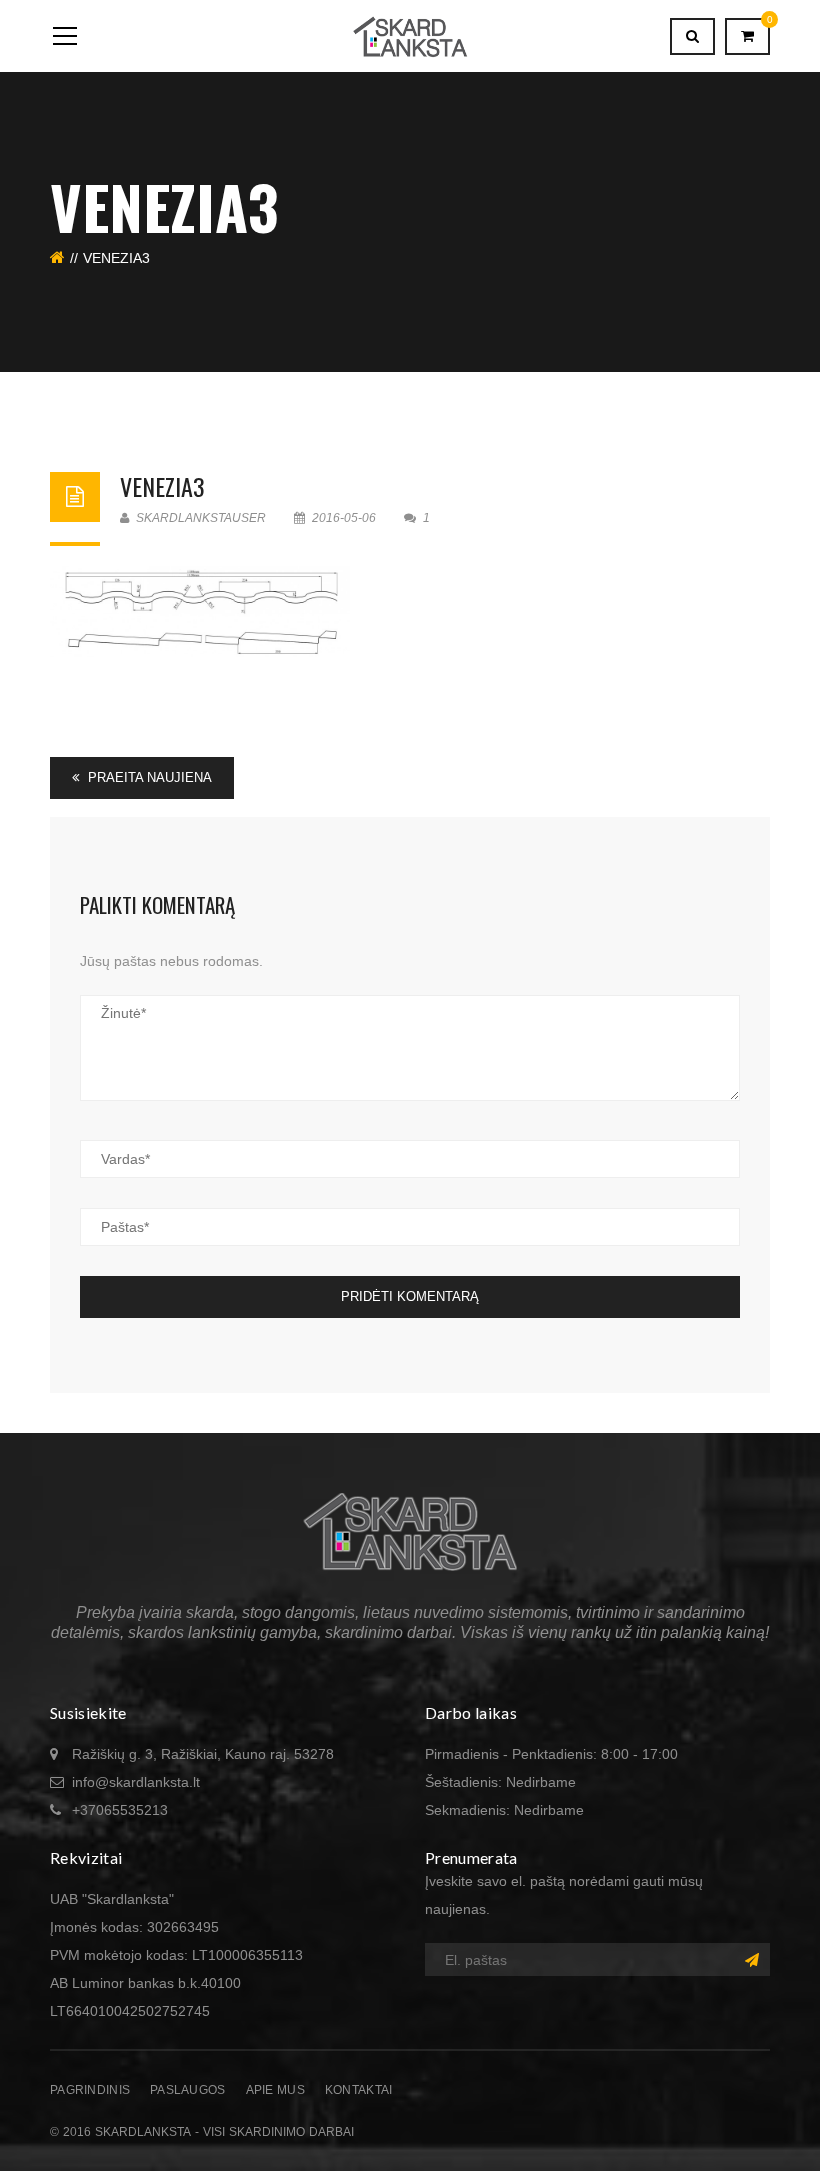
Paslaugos (188, 2090)
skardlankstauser (199, 518)
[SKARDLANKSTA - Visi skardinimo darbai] (409, 36)
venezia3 (162, 486)
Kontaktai (359, 2090)
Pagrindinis (90, 2090)
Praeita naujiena (148, 777)
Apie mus (275, 2090)
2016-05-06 (344, 518)
